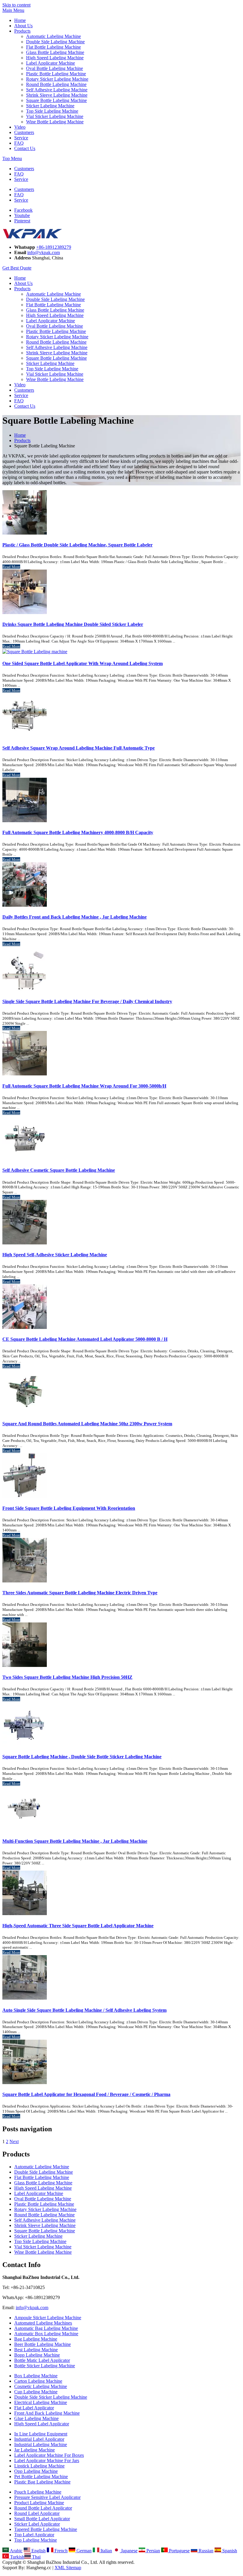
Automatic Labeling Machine (53, 36)
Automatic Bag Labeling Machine (46, 2328)
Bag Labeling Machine (36, 2339)
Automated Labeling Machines (43, 2323)
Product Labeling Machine (39, 2503)
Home (20, 20)
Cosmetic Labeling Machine (41, 2386)
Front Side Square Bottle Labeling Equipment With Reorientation (69, 1508)
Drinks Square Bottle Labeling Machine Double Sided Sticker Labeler (73, 624)
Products (22, 31)
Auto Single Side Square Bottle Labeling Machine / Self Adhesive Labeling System (84, 2010)
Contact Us (25, 148)
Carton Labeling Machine (38, 2381)
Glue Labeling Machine (36, 2418)
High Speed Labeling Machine (55, 58)
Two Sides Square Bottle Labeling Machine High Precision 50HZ (67, 1677)
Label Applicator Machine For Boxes (49, 2455)
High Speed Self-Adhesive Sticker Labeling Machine (55, 1255)
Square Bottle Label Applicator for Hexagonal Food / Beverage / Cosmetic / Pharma (86, 2094)
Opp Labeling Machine (36, 2471)
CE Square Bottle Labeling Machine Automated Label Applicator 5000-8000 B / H (85, 1339)
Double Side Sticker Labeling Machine (51, 2397)
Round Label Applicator (37, 2513)
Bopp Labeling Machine (37, 2355)
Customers (24, 132)
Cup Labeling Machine (36, 2392)
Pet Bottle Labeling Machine (41, 2477)
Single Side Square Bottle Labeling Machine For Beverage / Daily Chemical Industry (87, 1001)
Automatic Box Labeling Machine (46, 2334)
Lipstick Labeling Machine (39, 2466)
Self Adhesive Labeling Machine (57, 90)
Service (21, 138)
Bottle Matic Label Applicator (42, 2360)
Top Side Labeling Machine (52, 111)
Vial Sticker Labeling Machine (55, 116)
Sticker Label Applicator (37, 2524)
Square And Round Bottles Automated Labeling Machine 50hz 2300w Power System (87, 1424)
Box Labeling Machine (36, 2376)
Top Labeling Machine (36, 2540)
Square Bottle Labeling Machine (56, 100)
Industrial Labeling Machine (41, 2445)
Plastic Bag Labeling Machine (42, 2482)
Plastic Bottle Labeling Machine (56, 74)
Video (20, 127)
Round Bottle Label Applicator (43, 2508)
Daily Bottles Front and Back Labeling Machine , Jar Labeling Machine (75, 917)
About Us (23, 26)
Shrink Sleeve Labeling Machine (57, 95)
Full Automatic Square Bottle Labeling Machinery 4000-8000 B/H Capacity (78, 832)
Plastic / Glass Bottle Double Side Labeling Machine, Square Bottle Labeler (77, 545)
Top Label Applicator (34, 2535)
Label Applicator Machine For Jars (47, 2461)
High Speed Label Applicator (42, 2424)
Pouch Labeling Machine (38, 2492)
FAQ (19, 143)
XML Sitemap (68, 2568)
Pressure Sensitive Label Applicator (47, 2497)
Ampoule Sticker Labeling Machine (48, 2318)
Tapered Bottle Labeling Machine (46, 2529)
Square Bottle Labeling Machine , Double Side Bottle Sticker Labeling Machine (82, 1757)
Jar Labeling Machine (35, 2450)
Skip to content (16, 5)
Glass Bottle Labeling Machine (55, 52)
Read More (11, 567)
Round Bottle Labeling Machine (56, 84)
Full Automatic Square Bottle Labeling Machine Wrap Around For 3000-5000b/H (84, 1086)
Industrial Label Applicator (39, 2439)
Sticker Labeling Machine (50, 106)
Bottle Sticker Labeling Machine (45, 2366)
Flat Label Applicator (34, 2408)
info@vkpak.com (44, 252)
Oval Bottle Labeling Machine (55, 68)
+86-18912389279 (54, 247)
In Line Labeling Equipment (41, 2434)
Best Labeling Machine (36, 2350)
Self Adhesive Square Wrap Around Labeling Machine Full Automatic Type (79, 748)
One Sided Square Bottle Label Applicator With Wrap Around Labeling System (83, 663)
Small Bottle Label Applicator (42, 2519)
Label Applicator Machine (51, 63)
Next (14, 2141)
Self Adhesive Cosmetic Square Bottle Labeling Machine (59, 1170)
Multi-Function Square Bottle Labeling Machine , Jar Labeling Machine (75, 1841)
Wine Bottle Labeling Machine (55, 122)
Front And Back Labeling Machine (47, 2413)
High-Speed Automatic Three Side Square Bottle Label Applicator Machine (78, 1926)
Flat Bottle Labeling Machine (53, 47)
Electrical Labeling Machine (41, 2402)
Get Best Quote (17, 268)
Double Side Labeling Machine (55, 42)
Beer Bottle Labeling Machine (43, 2344)
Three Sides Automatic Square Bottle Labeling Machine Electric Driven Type (80, 1593)
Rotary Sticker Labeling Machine (57, 79)
